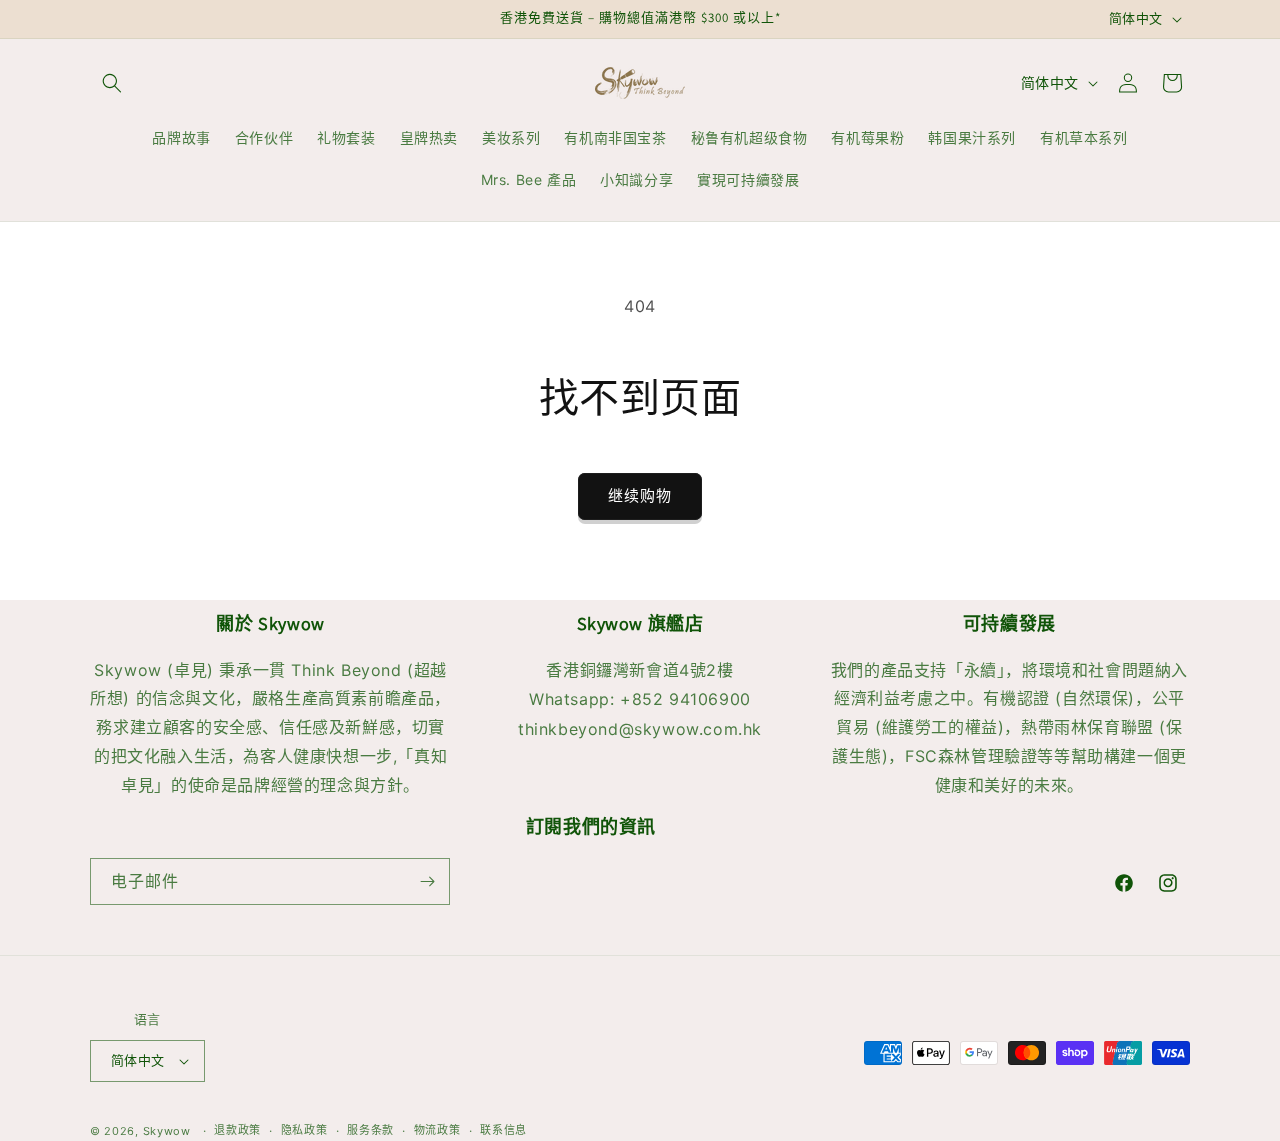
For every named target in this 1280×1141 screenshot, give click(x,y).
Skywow (167, 1131)
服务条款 (370, 1130)
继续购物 (640, 495)
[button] (112, 83)
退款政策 (237, 1130)
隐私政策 (304, 1130)
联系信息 (503, 1130)
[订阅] (427, 881)
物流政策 (437, 1130)
